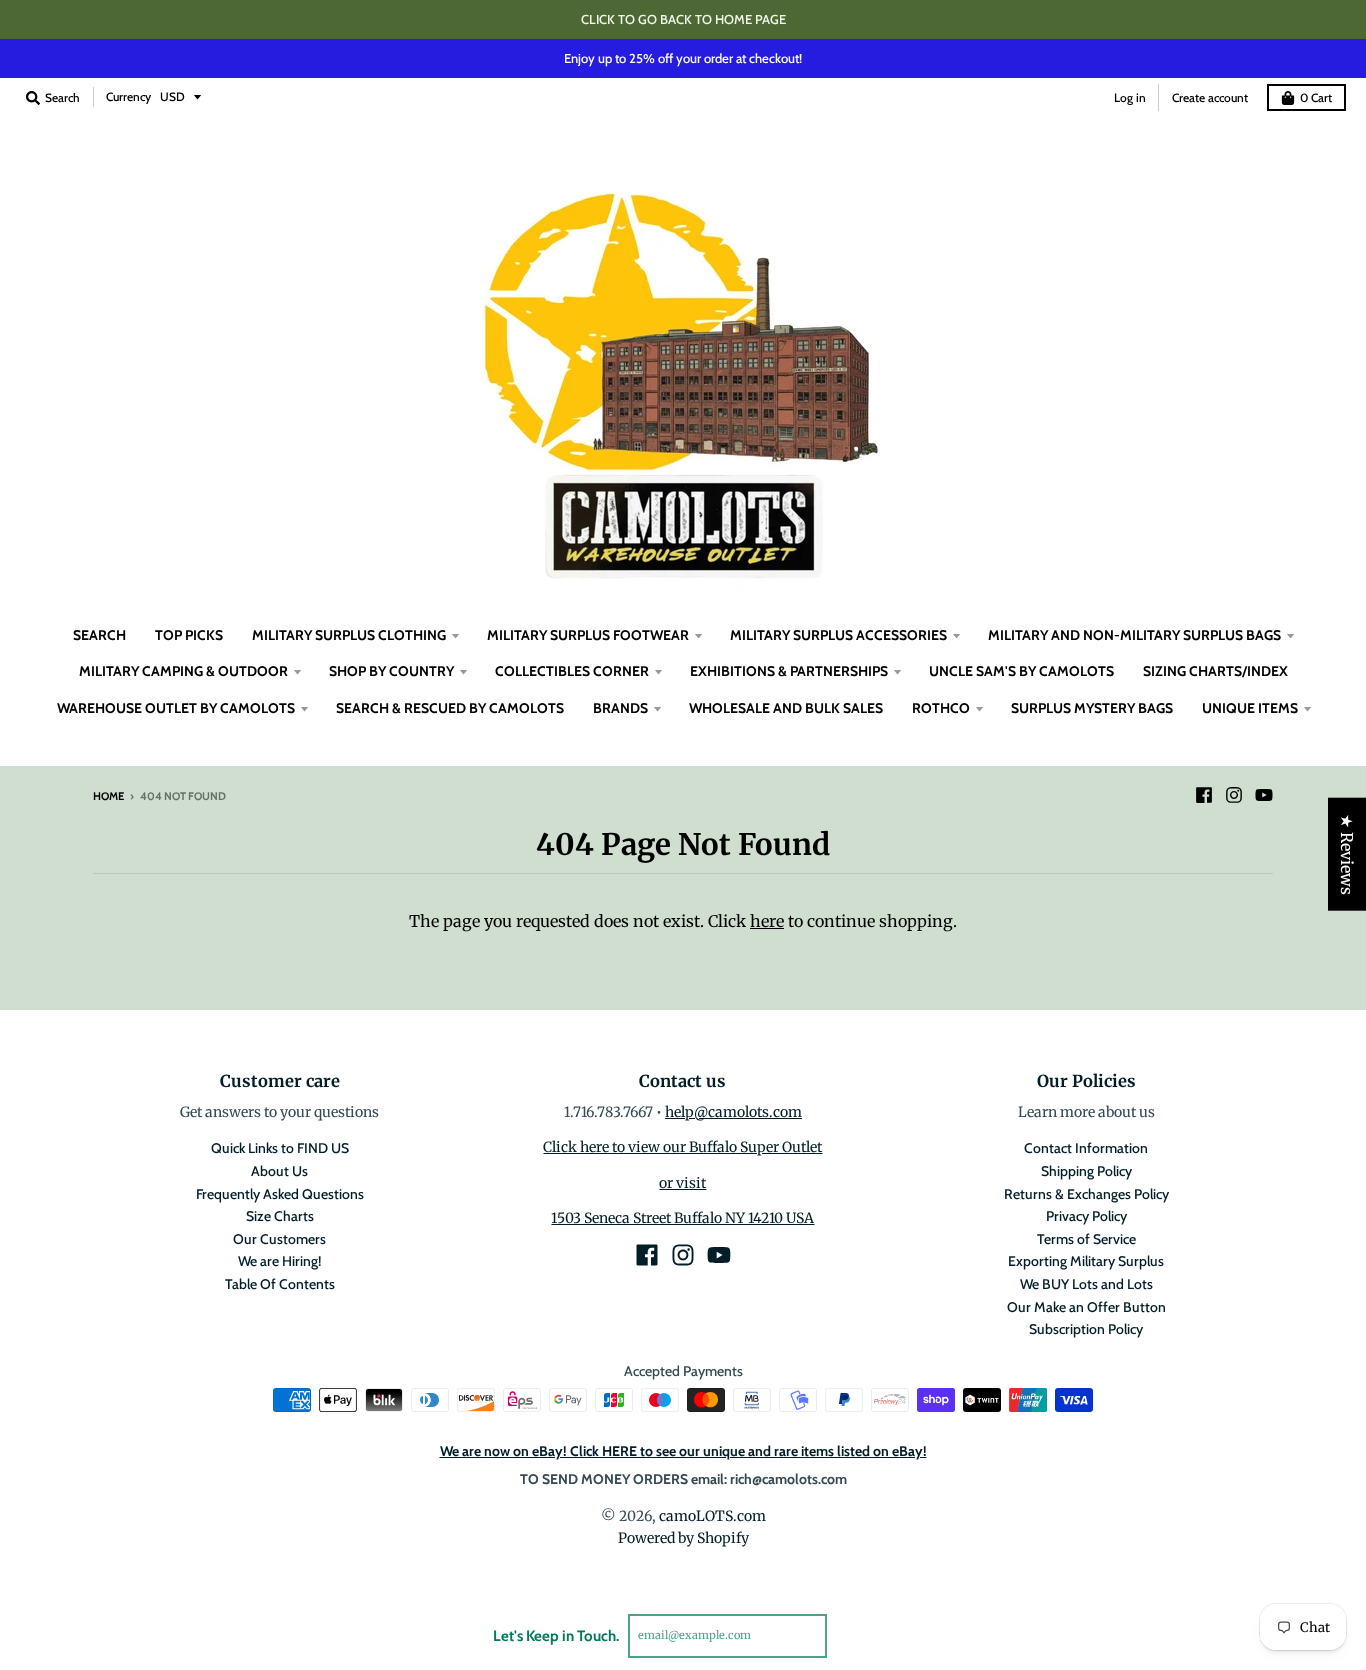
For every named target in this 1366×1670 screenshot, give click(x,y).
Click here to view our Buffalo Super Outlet (682, 1147)
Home (108, 796)
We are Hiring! (279, 1261)
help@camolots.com (733, 1112)
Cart (1316, 97)
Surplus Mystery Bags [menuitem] (1092, 708)
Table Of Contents (280, 1284)
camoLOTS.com (712, 1516)
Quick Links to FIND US (280, 1148)
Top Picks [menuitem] (189, 635)
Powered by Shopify (683, 1538)
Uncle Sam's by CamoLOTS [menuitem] (1021, 671)
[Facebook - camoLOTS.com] (1204, 795)
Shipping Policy (1086, 1171)
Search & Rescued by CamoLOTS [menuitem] (450, 708)
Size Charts (280, 1216)
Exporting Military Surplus (1086, 1261)
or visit (682, 1183)
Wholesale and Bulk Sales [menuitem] (786, 708)
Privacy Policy (1086, 1216)
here (767, 921)
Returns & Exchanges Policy (1086, 1194)
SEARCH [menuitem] (99, 635)
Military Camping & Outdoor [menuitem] (183, 671)
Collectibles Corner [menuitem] (572, 671)
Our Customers (279, 1239)
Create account (1210, 97)
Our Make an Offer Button (1086, 1307)
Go (850, 1635)
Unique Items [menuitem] (1250, 708)
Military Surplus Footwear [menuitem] (588, 635)
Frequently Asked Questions (280, 1194)
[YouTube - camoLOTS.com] (1264, 795)
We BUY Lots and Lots (1086, 1284)
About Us (279, 1171)
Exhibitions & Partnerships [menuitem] (789, 671)
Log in (1130, 97)
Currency (128, 96)
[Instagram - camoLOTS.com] (1234, 795)
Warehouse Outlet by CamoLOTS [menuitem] (176, 708)
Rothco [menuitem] (941, 708)
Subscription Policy (1086, 1329)
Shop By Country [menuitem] (391, 671)
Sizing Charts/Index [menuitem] (1215, 671)
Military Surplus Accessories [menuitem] (838, 635)
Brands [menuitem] (620, 708)
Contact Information (1086, 1148)
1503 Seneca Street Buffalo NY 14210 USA (682, 1218)
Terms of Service (1086, 1239)
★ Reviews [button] (1347, 854)
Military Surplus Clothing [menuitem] (349, 635)
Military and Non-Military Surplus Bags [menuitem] (1134, 635)
